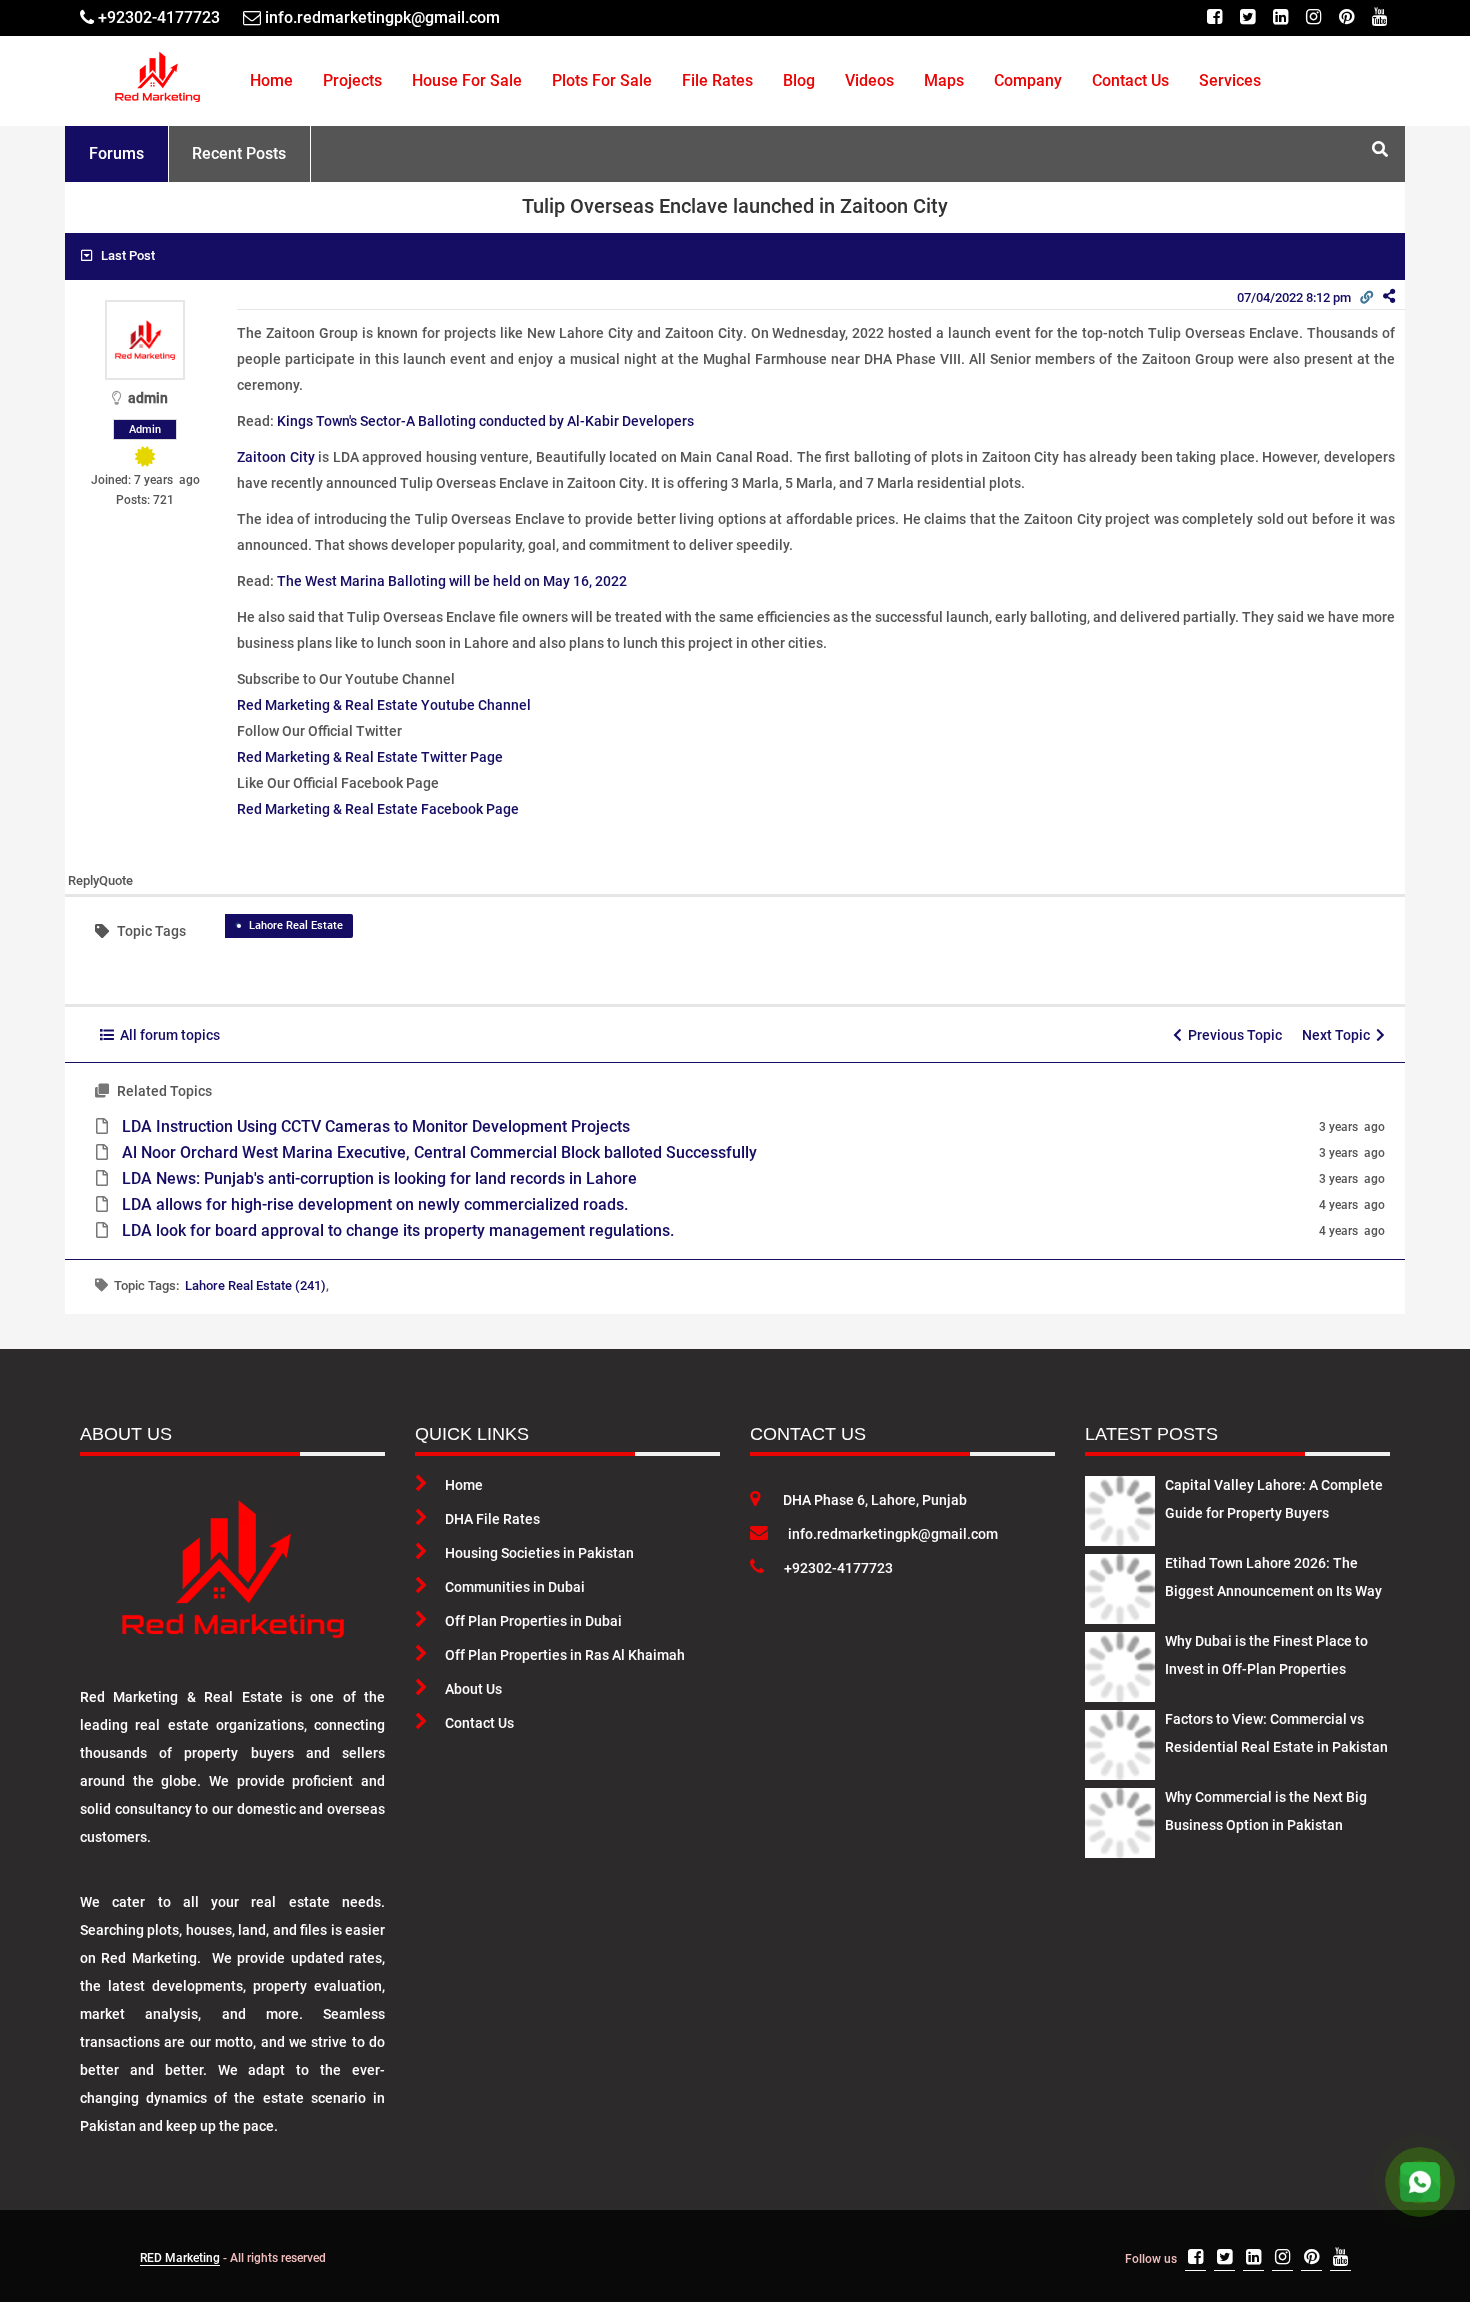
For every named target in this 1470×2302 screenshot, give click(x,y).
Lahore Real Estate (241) (255, 1285)
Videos (869, 80)
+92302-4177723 (838, 1568)
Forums (116, 153)
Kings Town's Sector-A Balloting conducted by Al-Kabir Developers (485, 421)
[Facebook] (1214, 17)
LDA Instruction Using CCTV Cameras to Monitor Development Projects (376, 1126)
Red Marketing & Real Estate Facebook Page (378, 809)
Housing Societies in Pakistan (539, 1553)
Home (271, 80)
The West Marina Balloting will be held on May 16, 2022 (452, 581)
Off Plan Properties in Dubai (533, 1621)
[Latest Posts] (1120, 1507)
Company (1028, 80)
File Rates (717, 80)
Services (1230, 80)
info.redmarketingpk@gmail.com (893, 1534)
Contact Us (1130, 80)
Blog (799, 80)
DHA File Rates (492, 1519)
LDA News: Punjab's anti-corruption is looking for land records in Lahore (379, 1178)
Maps (944, 80)
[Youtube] (1379, 17)
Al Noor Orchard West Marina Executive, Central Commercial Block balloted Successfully (439, 1152)
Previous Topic (1232, 1035)
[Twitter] (1247, 17)
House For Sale (467, 80)
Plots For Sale (602, 80)
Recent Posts (239, 153)
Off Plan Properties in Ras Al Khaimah (565, 1655)
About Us (473, 1689)
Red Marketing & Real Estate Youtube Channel (384, 705)
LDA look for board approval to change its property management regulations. (398, 1230)
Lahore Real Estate (296, 925)
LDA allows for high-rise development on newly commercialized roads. (375, 1204)
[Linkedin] (1280, 17)
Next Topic (1339, 1035)
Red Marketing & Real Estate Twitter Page (370, 757)
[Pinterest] (1346, 17)
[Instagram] (1313, 17)
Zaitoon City (276, 457)
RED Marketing (180, 2258)
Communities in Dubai (515, 1587)
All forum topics (167, 1035)
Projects (352, 80)
